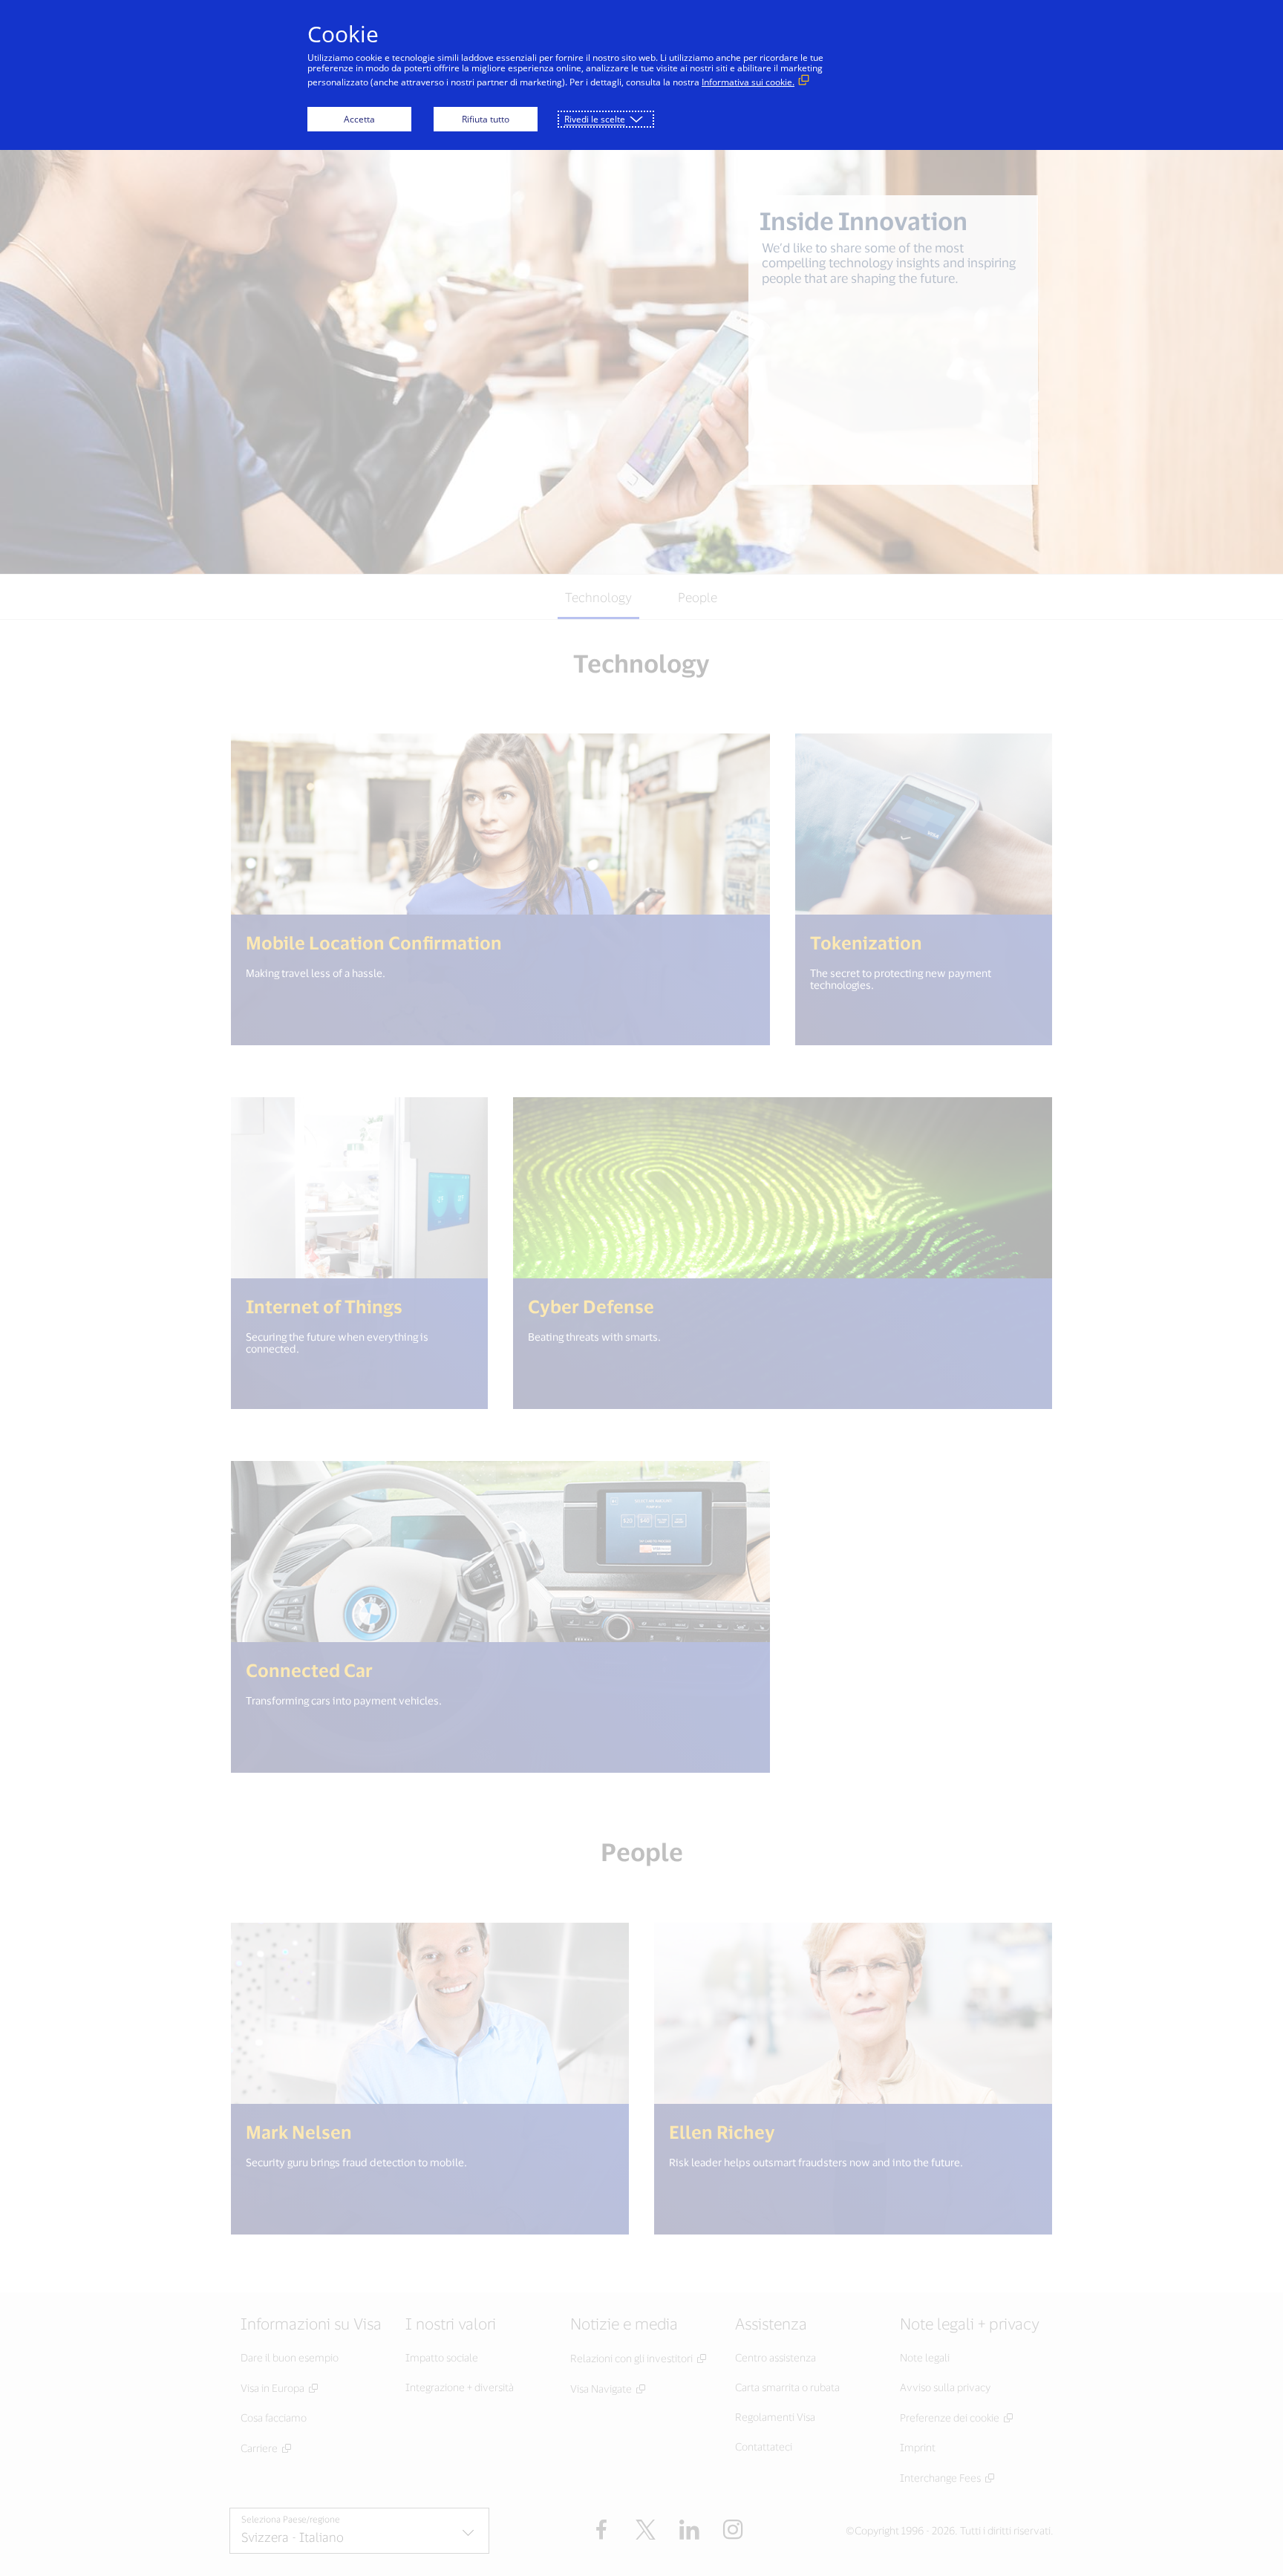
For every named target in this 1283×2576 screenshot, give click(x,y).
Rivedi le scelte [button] (595, 119)
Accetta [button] (359, 119)
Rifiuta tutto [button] (486, 119)
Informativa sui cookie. (748, 82)
